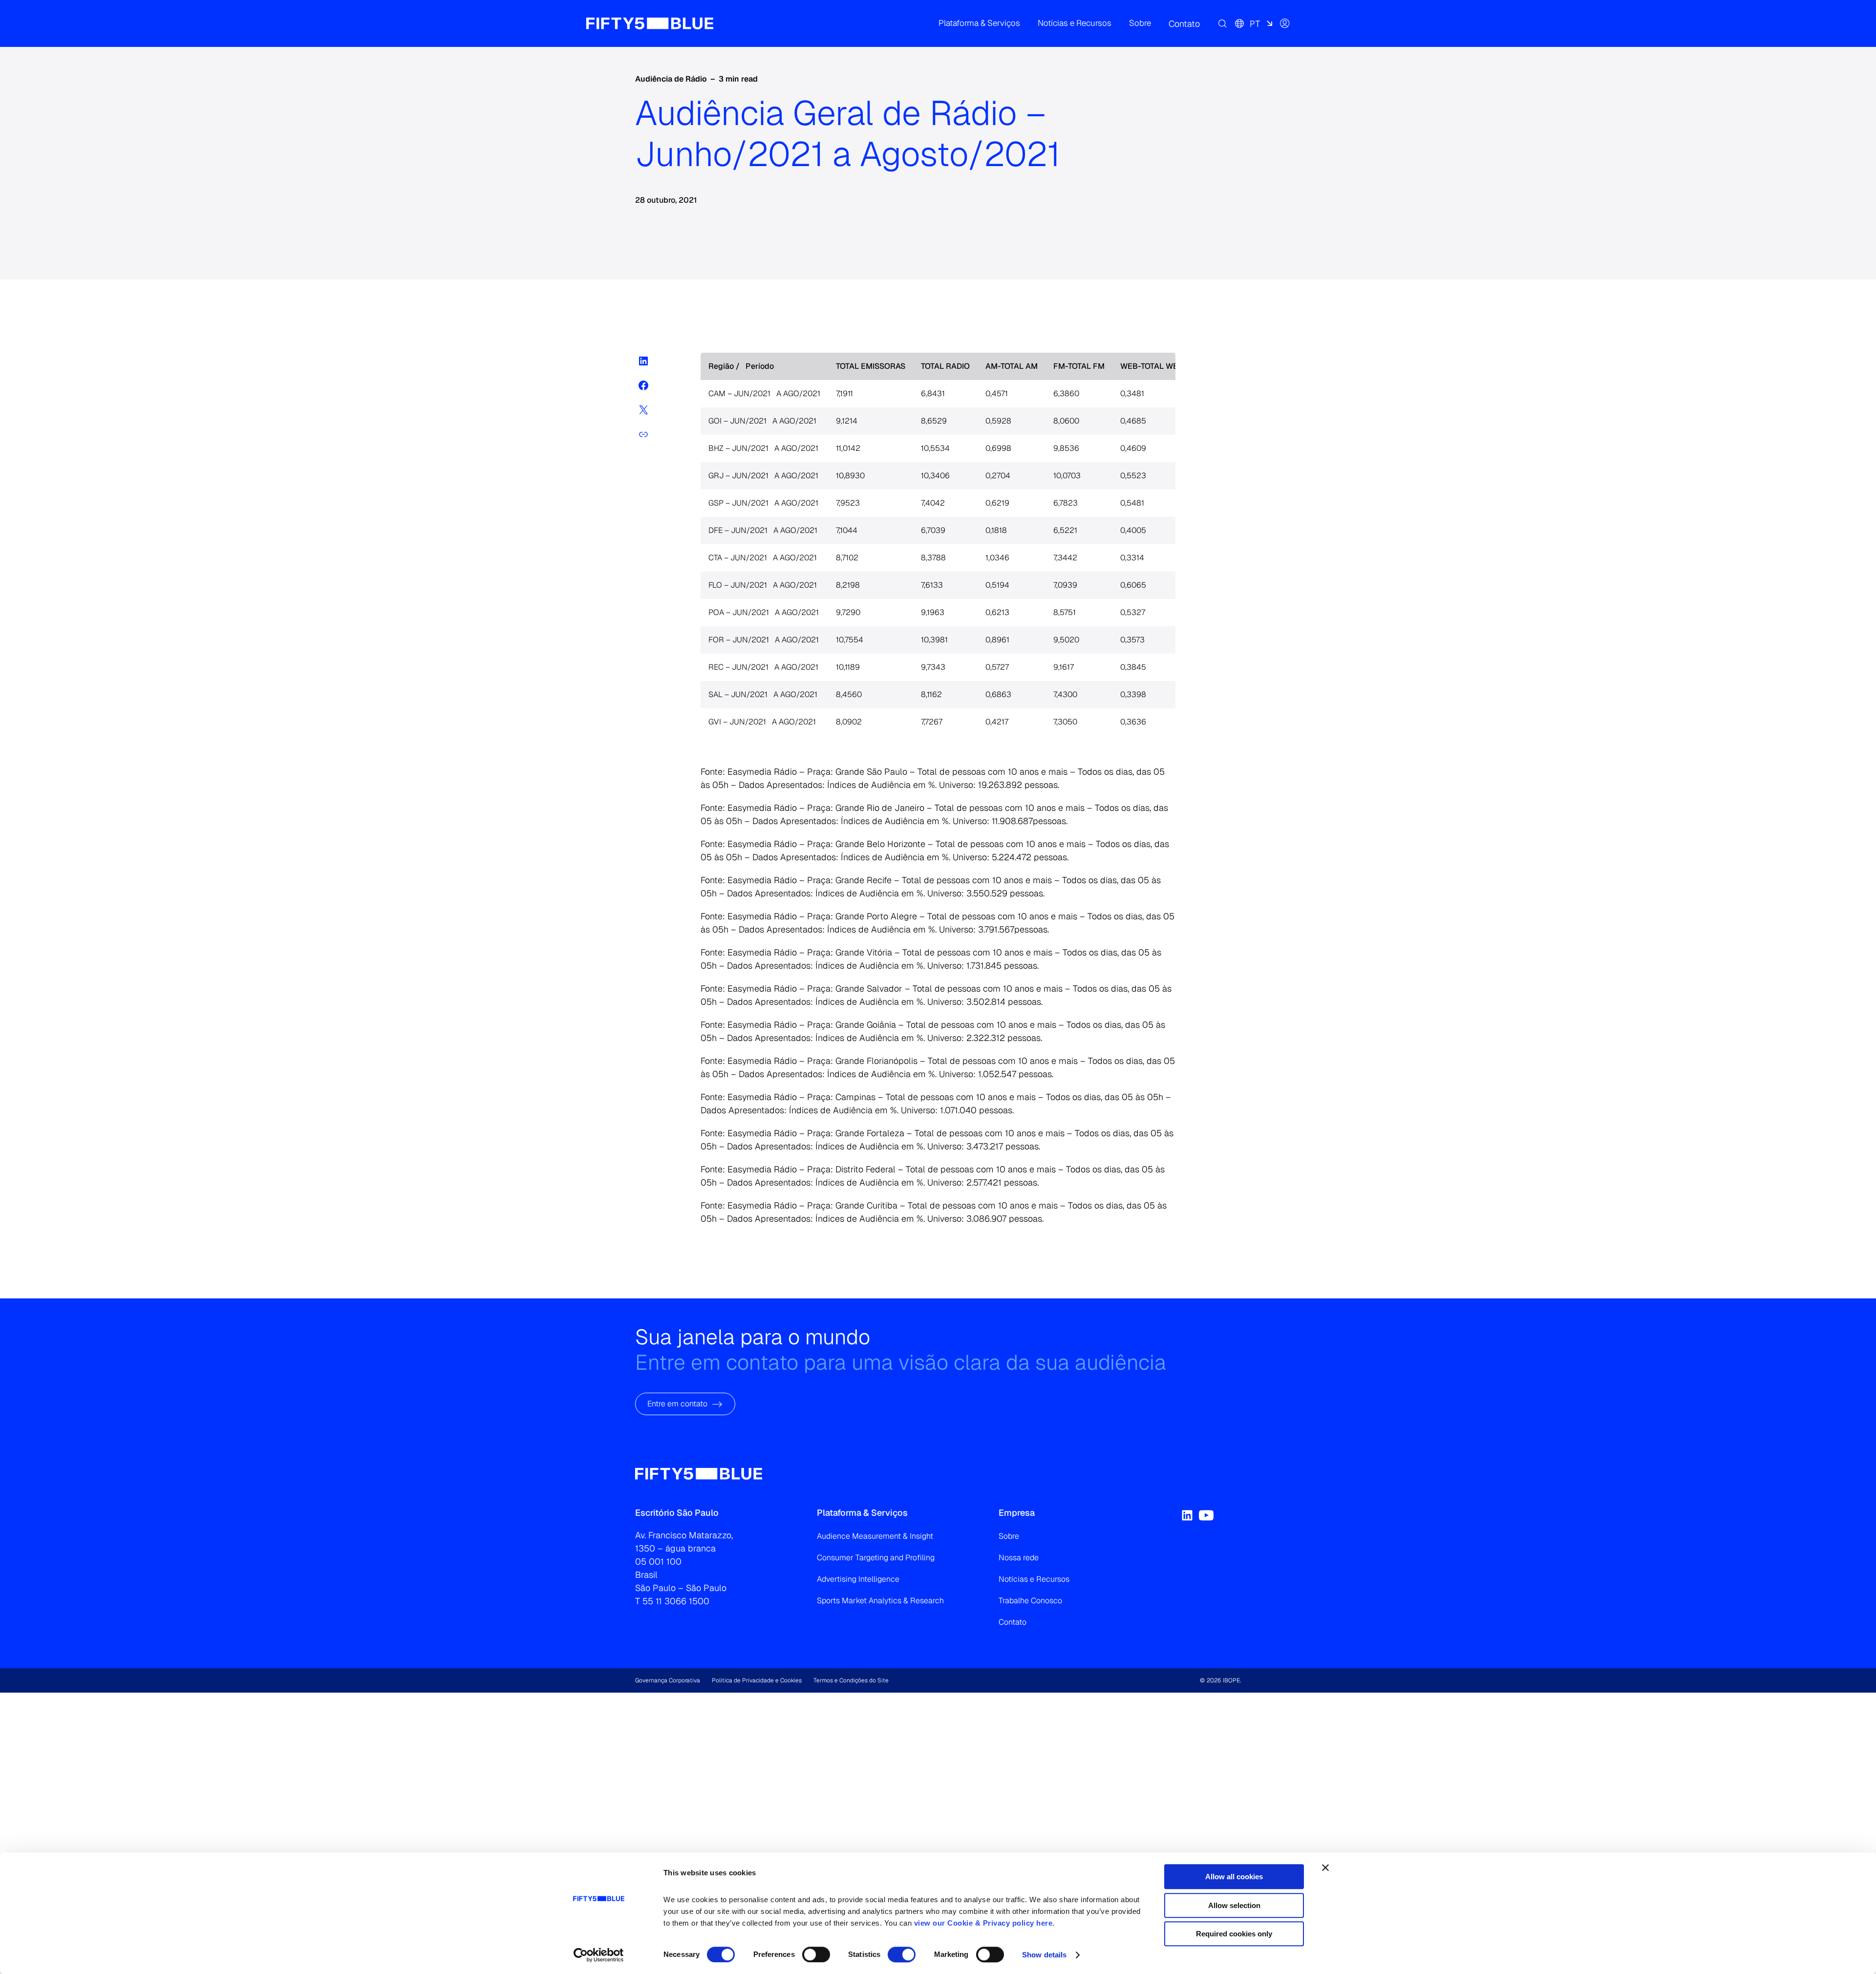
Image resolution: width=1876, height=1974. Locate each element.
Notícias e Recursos (1034, 1579)
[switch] (816, 1954)
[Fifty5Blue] (650, 23)
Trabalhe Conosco (1030, 1601)
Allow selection (1234, 1905)
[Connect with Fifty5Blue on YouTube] (1206, 1515)
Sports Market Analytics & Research (880, 1601)
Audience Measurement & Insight (875, 1536)
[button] (979, 23)
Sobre (1009, 1536)
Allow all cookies (1234, 1877)
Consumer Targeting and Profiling (876, 1558)
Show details (1044, 1955)
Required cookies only (1234, 1934)
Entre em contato (677, 1404)
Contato (1013, 1622)
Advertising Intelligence (858, 1579)
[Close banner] (1325, 1868)
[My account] (1285, 23)
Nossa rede (1019, 1558)
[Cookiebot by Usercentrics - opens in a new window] (599, 1955)
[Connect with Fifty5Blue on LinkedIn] (1187, 1515)
